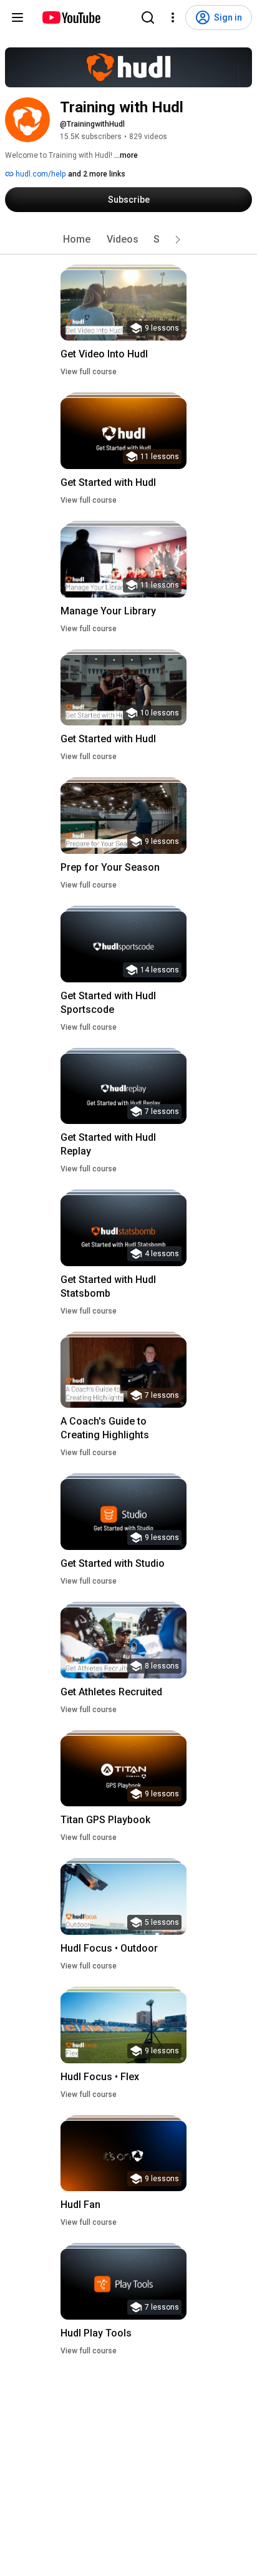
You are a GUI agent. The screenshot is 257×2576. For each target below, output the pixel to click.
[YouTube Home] (71, 17)
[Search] (148, 17)
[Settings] (173, 17)
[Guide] (17, 17)
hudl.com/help (40, 174)
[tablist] (128, 240)
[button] (178, 240)
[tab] (77, 240)
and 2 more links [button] (97, 174)
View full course (89, 372)
